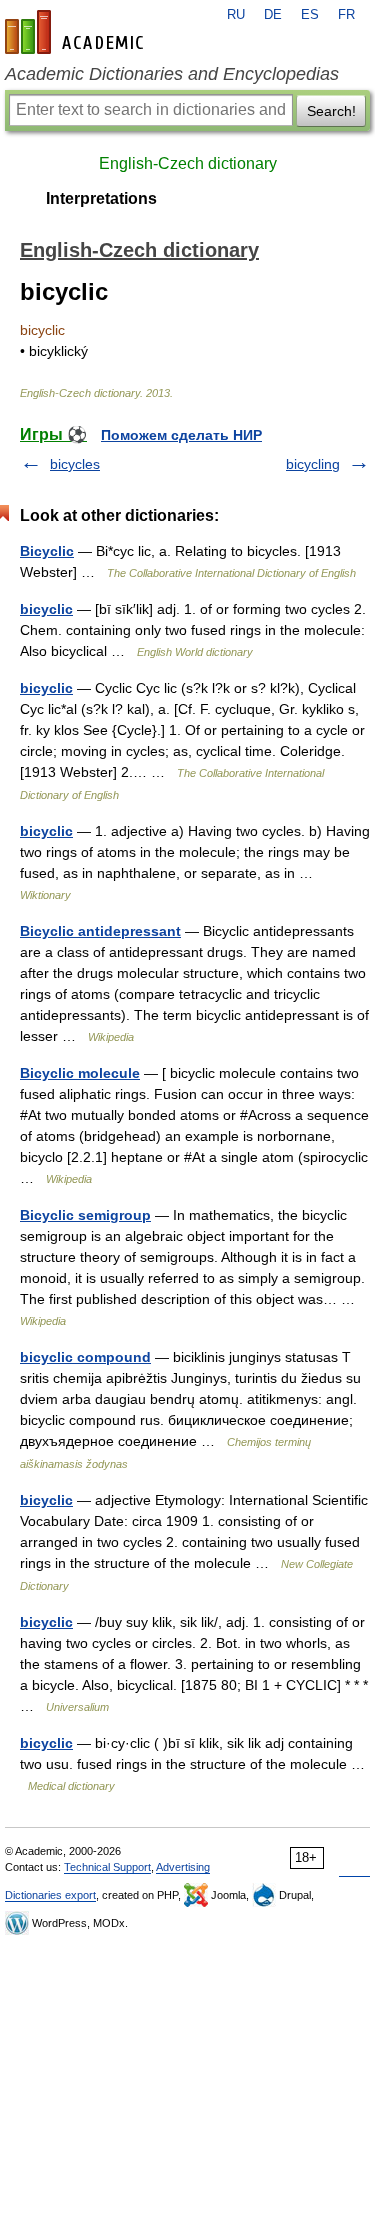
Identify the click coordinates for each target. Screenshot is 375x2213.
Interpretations (101, 198)
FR (346, 15)
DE (273, 15)
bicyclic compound (85, 1357)
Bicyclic (47, 551)
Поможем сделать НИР (181, 435)
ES (310, 15)
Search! (331, 111)
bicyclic (46, 609)
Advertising (183, 1867)
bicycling (313, 464)
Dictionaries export (50, 1895)
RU (236, 15)
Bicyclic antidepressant (100, 931)
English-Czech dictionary (188, 163)
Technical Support (107, 1867)
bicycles (75, 464)
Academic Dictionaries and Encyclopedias (172, 74)
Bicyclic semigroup (85, 1215)
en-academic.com (77, 32)
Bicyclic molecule (80, 1073)
